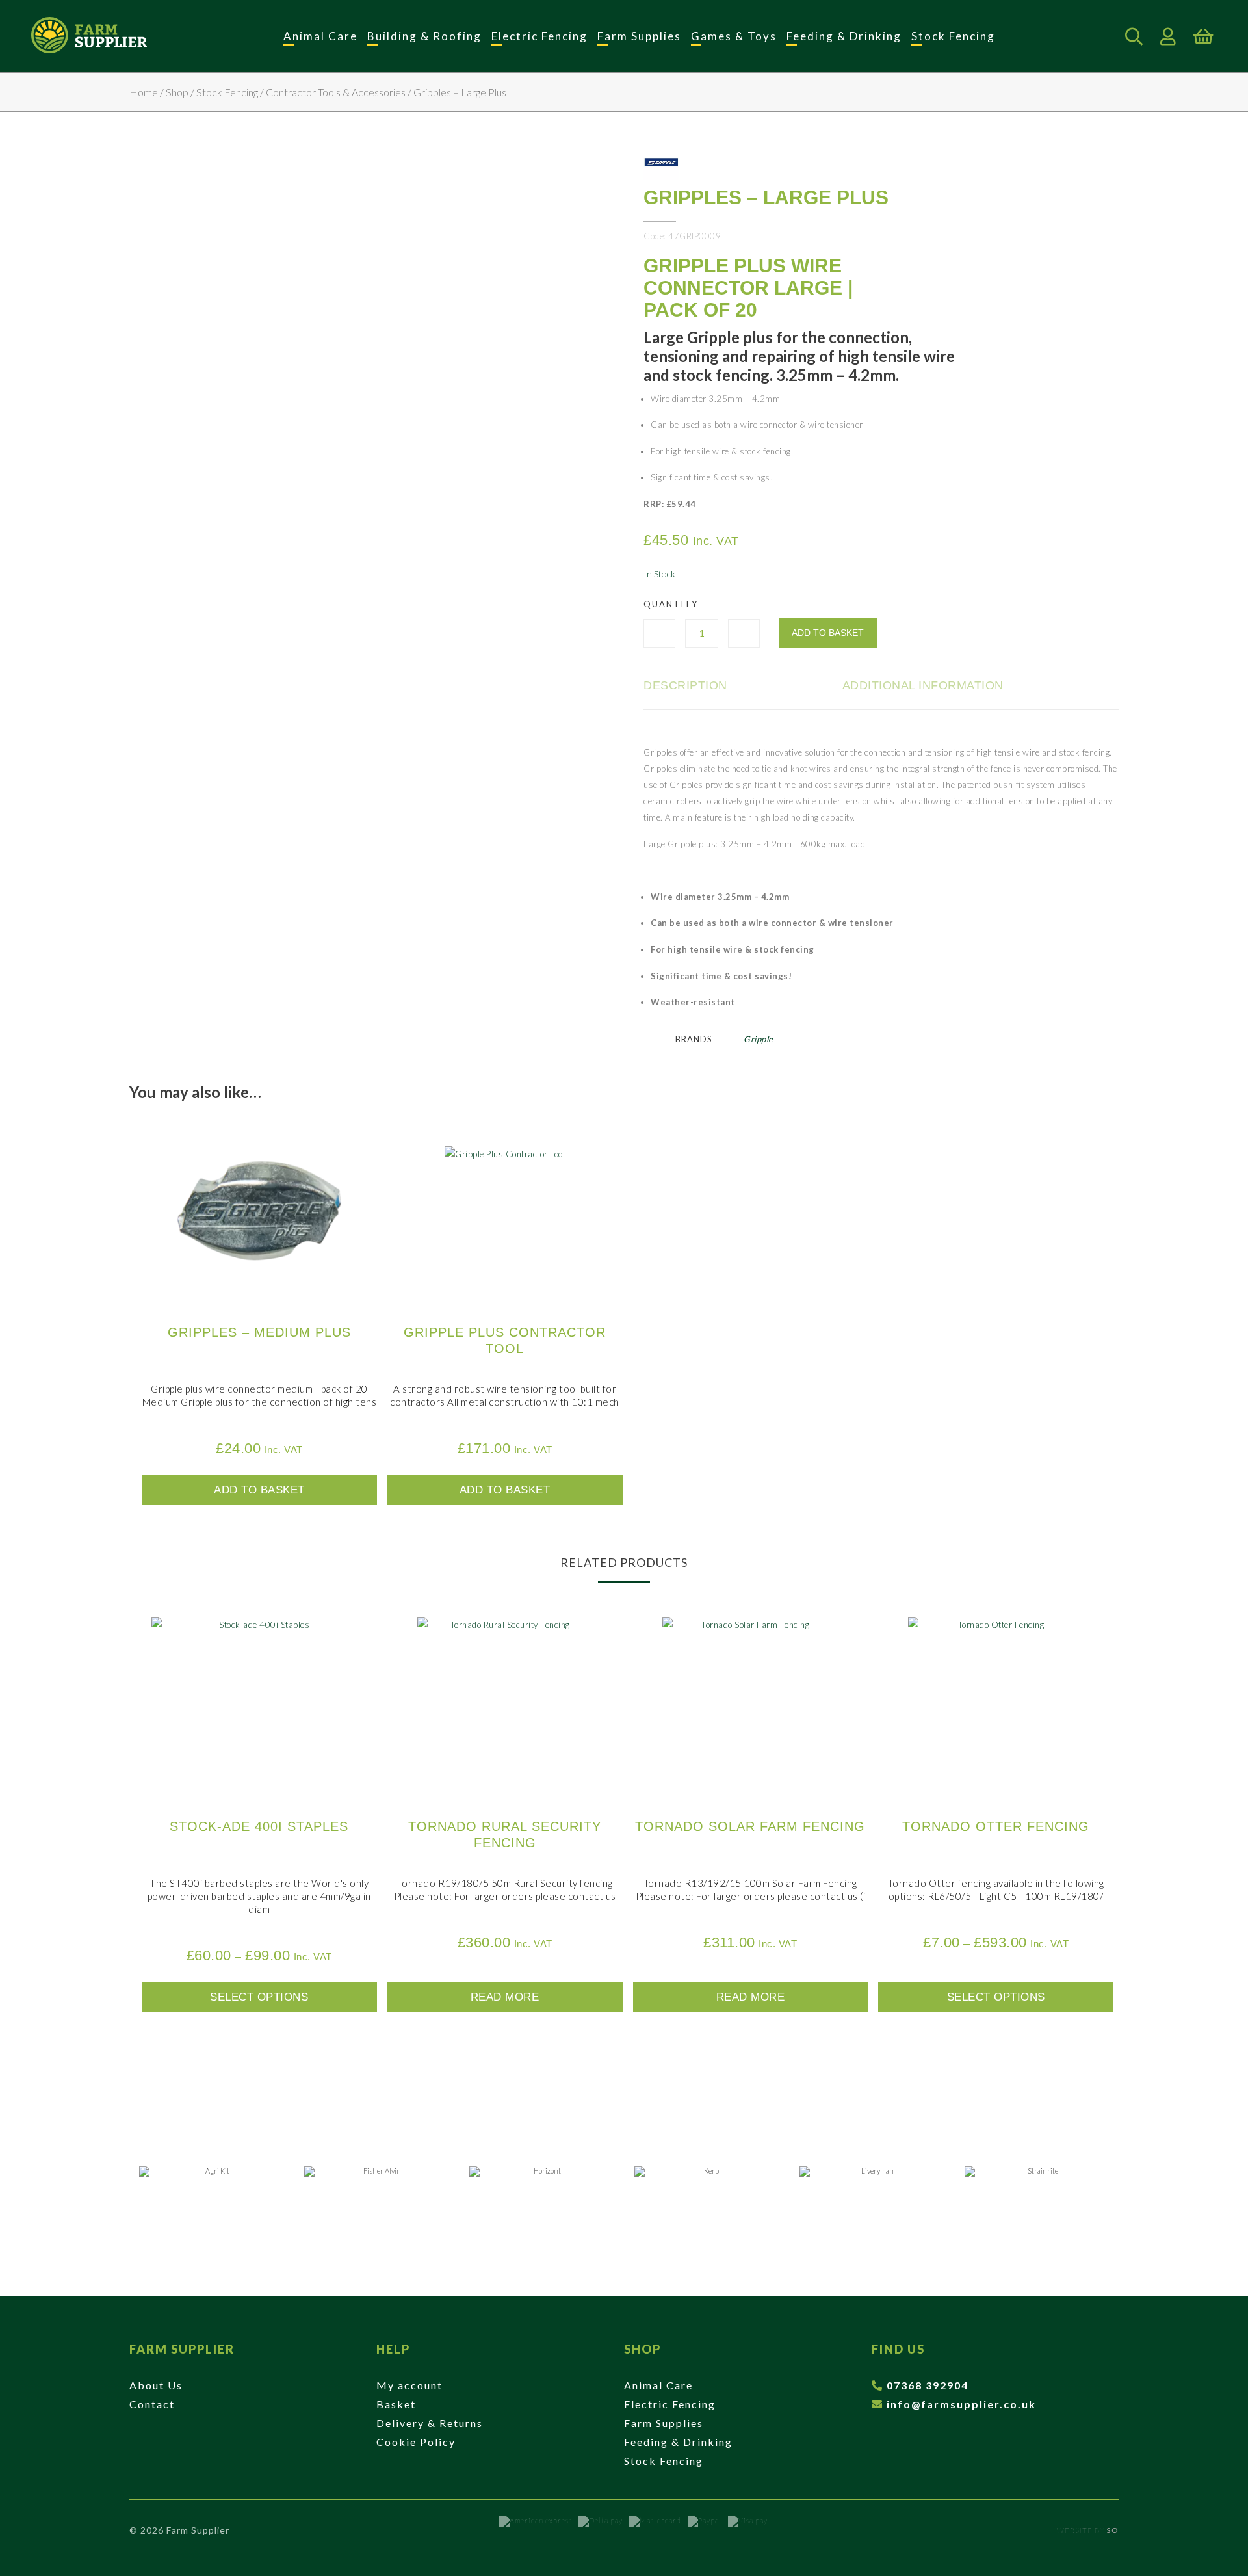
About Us (156, 2385)
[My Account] (1168, 36)
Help (393, 2349)
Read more (505, 1997)
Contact (152, 2404)
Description (685, 685)
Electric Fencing (539, 36)
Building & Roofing (424, 36)
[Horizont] (542, 2199)
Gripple (759, 1039)
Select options (259, 1997)
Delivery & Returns (430, 2423)
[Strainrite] (1037, 2199)
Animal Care (320, 36)
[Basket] (1203, 36)
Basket (396, 2404)
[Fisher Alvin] (377, 2199)
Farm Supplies (639, 36)
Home (144, 92)
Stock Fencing (953, 36)
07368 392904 (928, 2385)
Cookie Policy (416, 2442)
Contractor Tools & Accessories (336, 92)
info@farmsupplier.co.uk (961, 2404)
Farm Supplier (182, 2349)
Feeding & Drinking (844, 36)
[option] (212, 2199)
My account (409, 2385)
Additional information (923, 685)
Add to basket (828, 633)
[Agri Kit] (212, 2199)
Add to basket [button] (259, 1490)
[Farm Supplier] (89, 36)
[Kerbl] (707, 2199)
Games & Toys (734, 36)
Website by (1088, 2530)
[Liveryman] (872, 2199)
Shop (177, 92)
